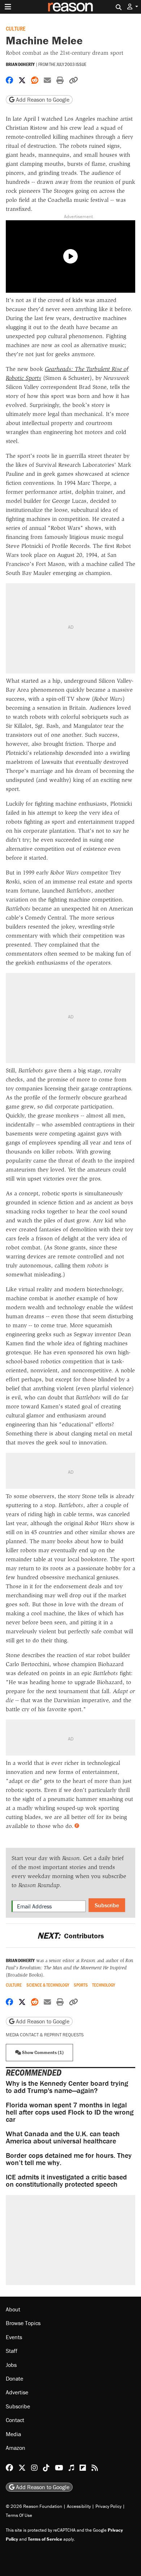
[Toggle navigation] (8, 7)
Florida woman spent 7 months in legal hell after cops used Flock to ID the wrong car (70, 2112)
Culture (16, 28)
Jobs (11, 2365)
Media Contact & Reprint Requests (45, 2035)
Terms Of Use (19, 2515)
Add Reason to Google (42, 99)
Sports (81, 1985)
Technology (104, 1985)
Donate (14, 2378)
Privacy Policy (108, 2506)
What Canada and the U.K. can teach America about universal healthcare (63, 2137)
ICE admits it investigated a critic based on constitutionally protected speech (66, 2180)
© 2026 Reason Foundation (34, 2506)
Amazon (16, 2448)
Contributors (70, 1936)
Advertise (17, 2392)
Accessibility (79, 2506)
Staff (12, 2351)
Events (14, 2337)
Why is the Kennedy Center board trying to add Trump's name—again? (67, 2087)
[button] (133, 7)
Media (13, 2434)
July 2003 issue (71, 64)
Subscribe (107, 1905)
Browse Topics (23, 2323)
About (13, 2309)
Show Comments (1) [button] (42, 2052)
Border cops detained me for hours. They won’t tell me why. (69, 2159)
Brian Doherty (20, 64)
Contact (15, 2420)
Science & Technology (48, 1985)
